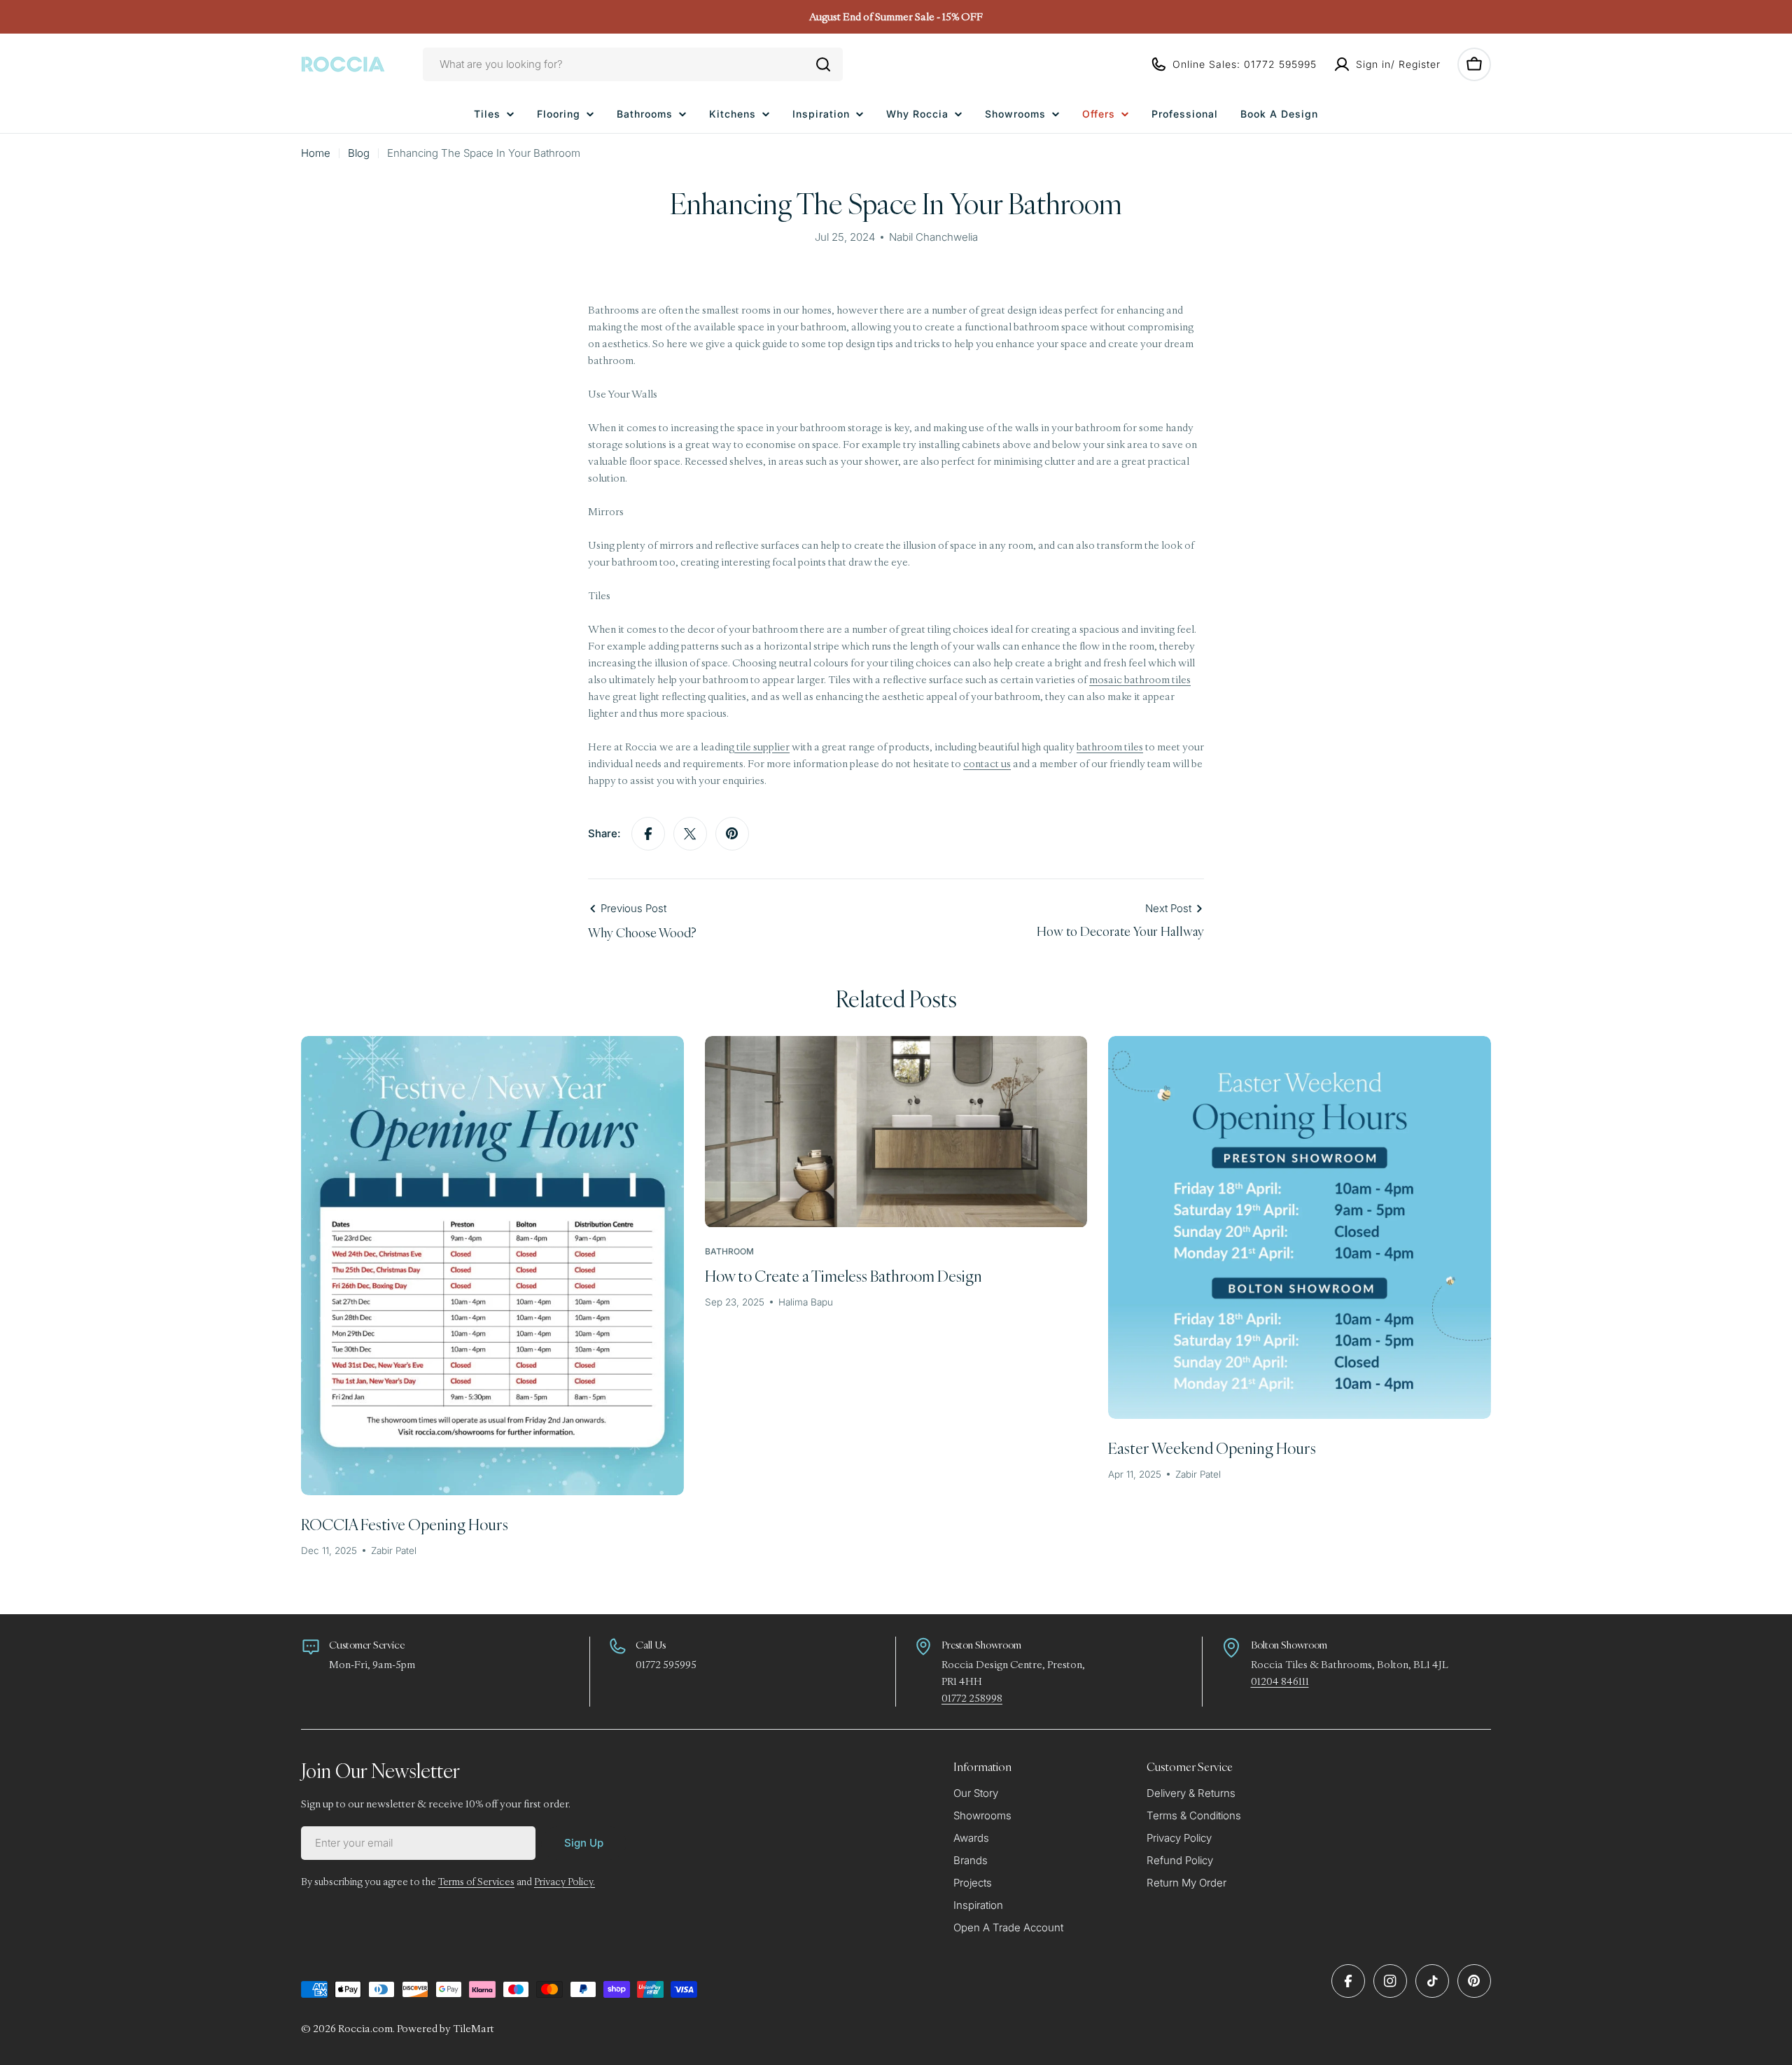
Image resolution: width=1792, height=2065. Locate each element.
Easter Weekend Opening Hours (1212, 1448)
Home (316, 153)
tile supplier (762, 747)
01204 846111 (1280, 1681)
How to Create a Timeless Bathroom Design (843, 1276)
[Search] (823, 64)
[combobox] (633, 64)
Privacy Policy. (565, 1882)
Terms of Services (476, 1882)
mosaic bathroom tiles (1140, 679)
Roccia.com (365, 2028)
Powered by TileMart (446, 2028)
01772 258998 (972, 1698)
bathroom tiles (1110, 747)
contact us (987, 763)
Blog (359, 153)
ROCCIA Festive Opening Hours (405, 1524)
